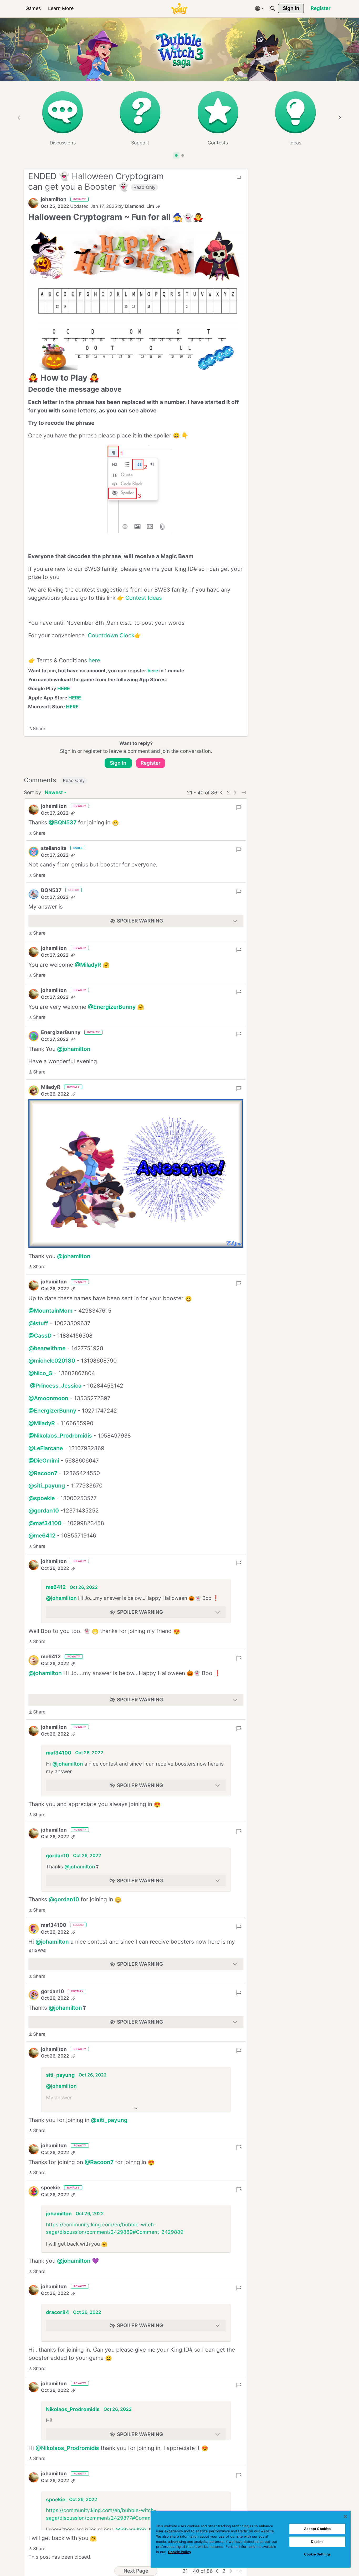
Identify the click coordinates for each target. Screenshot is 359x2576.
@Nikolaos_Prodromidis (60, 1436)
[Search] (273, 8)
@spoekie (42, 1498)
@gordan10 (44, 1511)
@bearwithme (47, 1348)
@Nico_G (40, 1373)
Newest (54, 793)
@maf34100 (45, 1523)
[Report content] (239, 178)
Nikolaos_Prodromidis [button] (73, 2404)
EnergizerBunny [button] (61, 1032)
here (94, 660)
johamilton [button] (54, 199)
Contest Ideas (144, 598)
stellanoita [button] (54, 848)
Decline (317, 2542)
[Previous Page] (222, 793)
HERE (64, 688)
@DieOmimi (44, 1461)
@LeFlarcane (46, 1448)
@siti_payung (47, 1486)
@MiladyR (88, 965)
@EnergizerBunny (112, 1007)
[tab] (176, 155)
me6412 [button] (56, 1587)
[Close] (345, 2517)
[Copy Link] (158, 206)
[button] (33, 203)
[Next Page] (235, 793)
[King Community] (179, 9)
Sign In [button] (118, 763)
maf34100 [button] (59, 1753)
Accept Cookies (317, 2529)
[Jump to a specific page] (244, 793)
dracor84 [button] (58, 2312)
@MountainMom (50, 1311)
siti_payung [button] (60, 2075)
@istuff (38, 1323)
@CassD (40, 1336)
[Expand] (136, 2109)
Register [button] (151, 763)
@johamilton (74, 1049)
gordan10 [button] (58, 1856)
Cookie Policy (180, 2552)
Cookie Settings (317, 2554)
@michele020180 (52, 1361)
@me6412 (42, 1536)
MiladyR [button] (51, 1087)
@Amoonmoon (48, 1398)
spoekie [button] (51, 2188)
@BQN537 (63, 822)
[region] (251, 2539)
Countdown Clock (111, 635)
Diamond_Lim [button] (140, 206)
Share (37, 729)
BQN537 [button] (51, 890)
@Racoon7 (43, 1473)
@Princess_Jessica (56, 1386)
